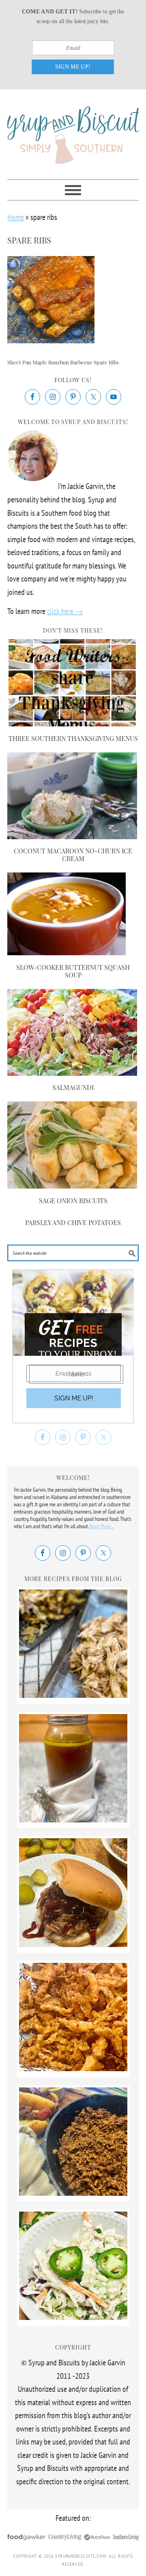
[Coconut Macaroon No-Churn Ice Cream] (72, 836)
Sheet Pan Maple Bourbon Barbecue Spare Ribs (63, 362)
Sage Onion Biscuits (73, 1201)
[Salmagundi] (72, 1073)
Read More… (102, 1526)
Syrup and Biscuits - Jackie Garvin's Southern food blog (73, 131)
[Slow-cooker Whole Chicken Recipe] (73, 1695)
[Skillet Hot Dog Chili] (73, 2193)
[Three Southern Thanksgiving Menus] (72, 724)
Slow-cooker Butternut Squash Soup (73, 971)
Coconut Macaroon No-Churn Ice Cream (73, 855)
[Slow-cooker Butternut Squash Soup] (67, 952)
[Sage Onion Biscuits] (72, 1186)
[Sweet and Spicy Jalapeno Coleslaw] (73, 2317)
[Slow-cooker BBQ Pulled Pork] (73, 1944)
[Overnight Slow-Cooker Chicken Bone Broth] (73, 1820)
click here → (65, 611)
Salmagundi (73, 1087)
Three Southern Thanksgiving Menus (73, 738)
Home (16, 217)
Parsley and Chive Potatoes (73, 1222)
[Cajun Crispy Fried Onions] (73, 2068)
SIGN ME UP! (73, 67)
